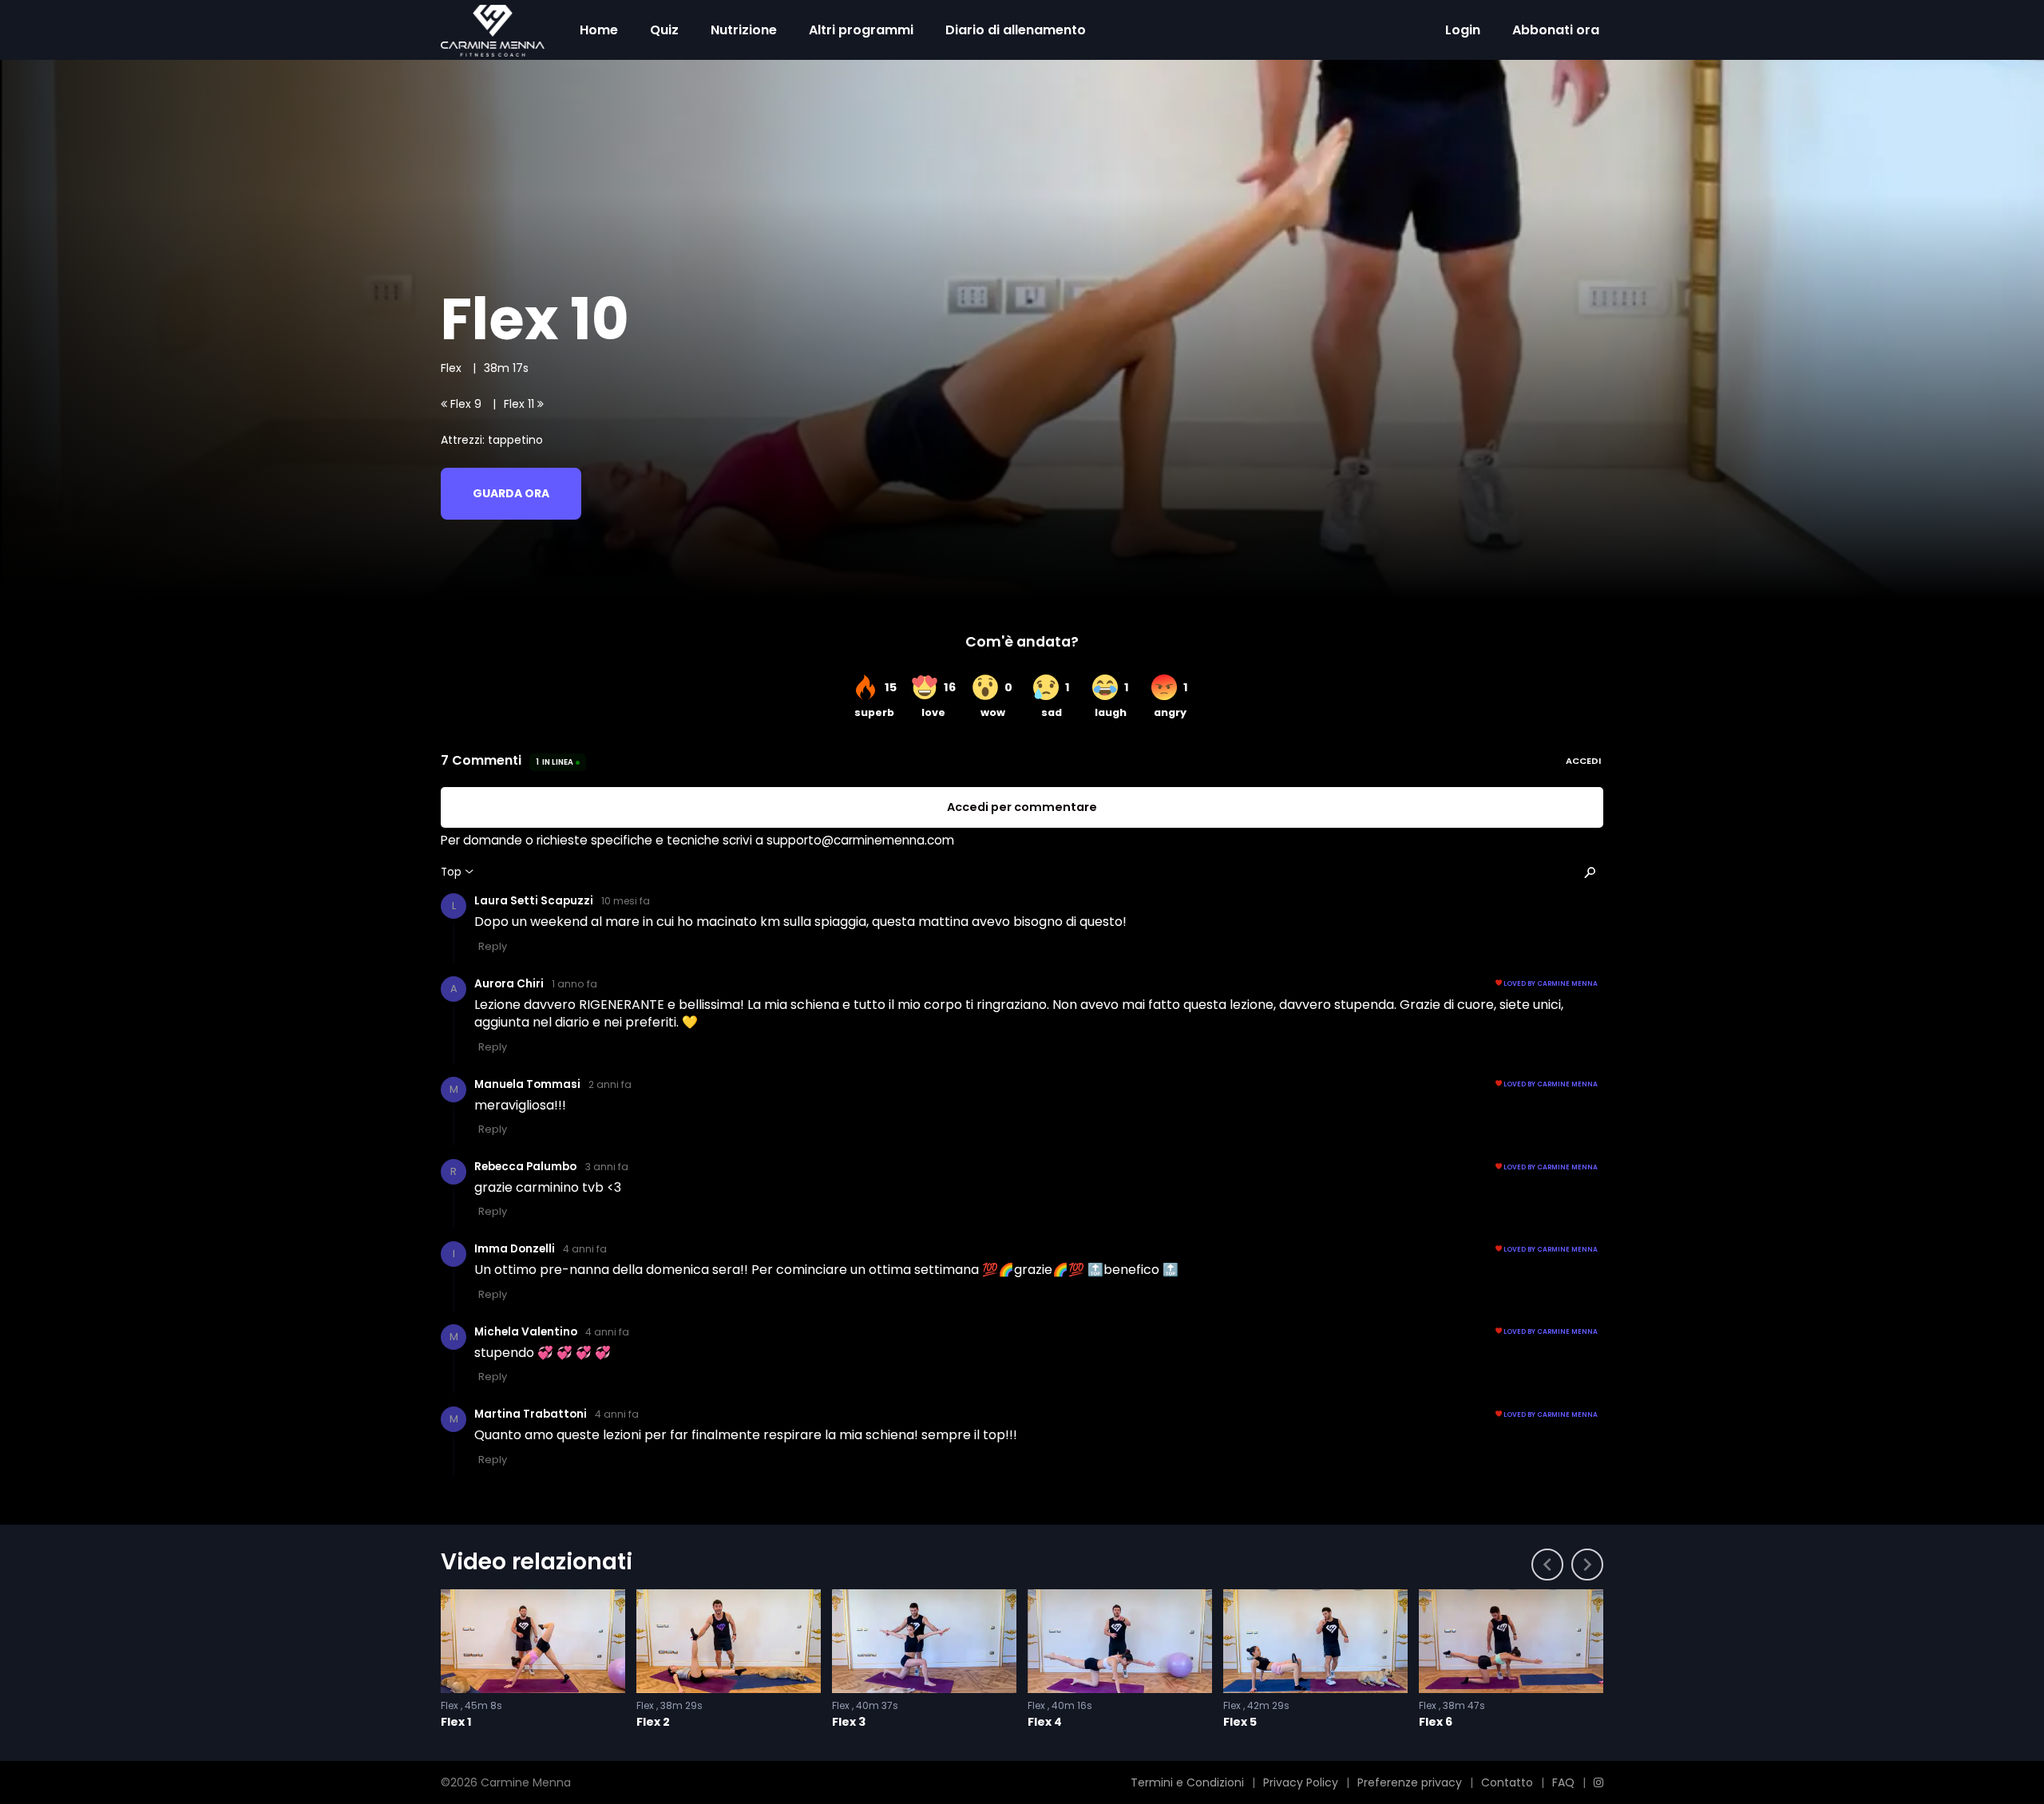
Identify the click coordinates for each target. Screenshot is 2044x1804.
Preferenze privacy (1410, 1782)
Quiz (664, 30)
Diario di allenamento (1016, 30)
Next (1587, 1565)
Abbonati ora (1556, 30)
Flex (453, 368)
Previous (1547, 1565)
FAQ (1563, 1782)
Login (1463, 30)
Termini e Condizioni (1187, 1782)
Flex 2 (653, 1722)
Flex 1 (456, 1722)
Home (599, 30)
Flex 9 (464, 404)
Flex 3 (849, 1722)
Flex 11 (521, 404)
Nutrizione (744, 30)
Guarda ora (511, 493)
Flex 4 (1045, 1722)
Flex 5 (1240, 1722)
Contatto (1507, 1782)
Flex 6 (1436, 1722)
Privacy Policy (1301, 1782)
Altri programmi (861, 30)
